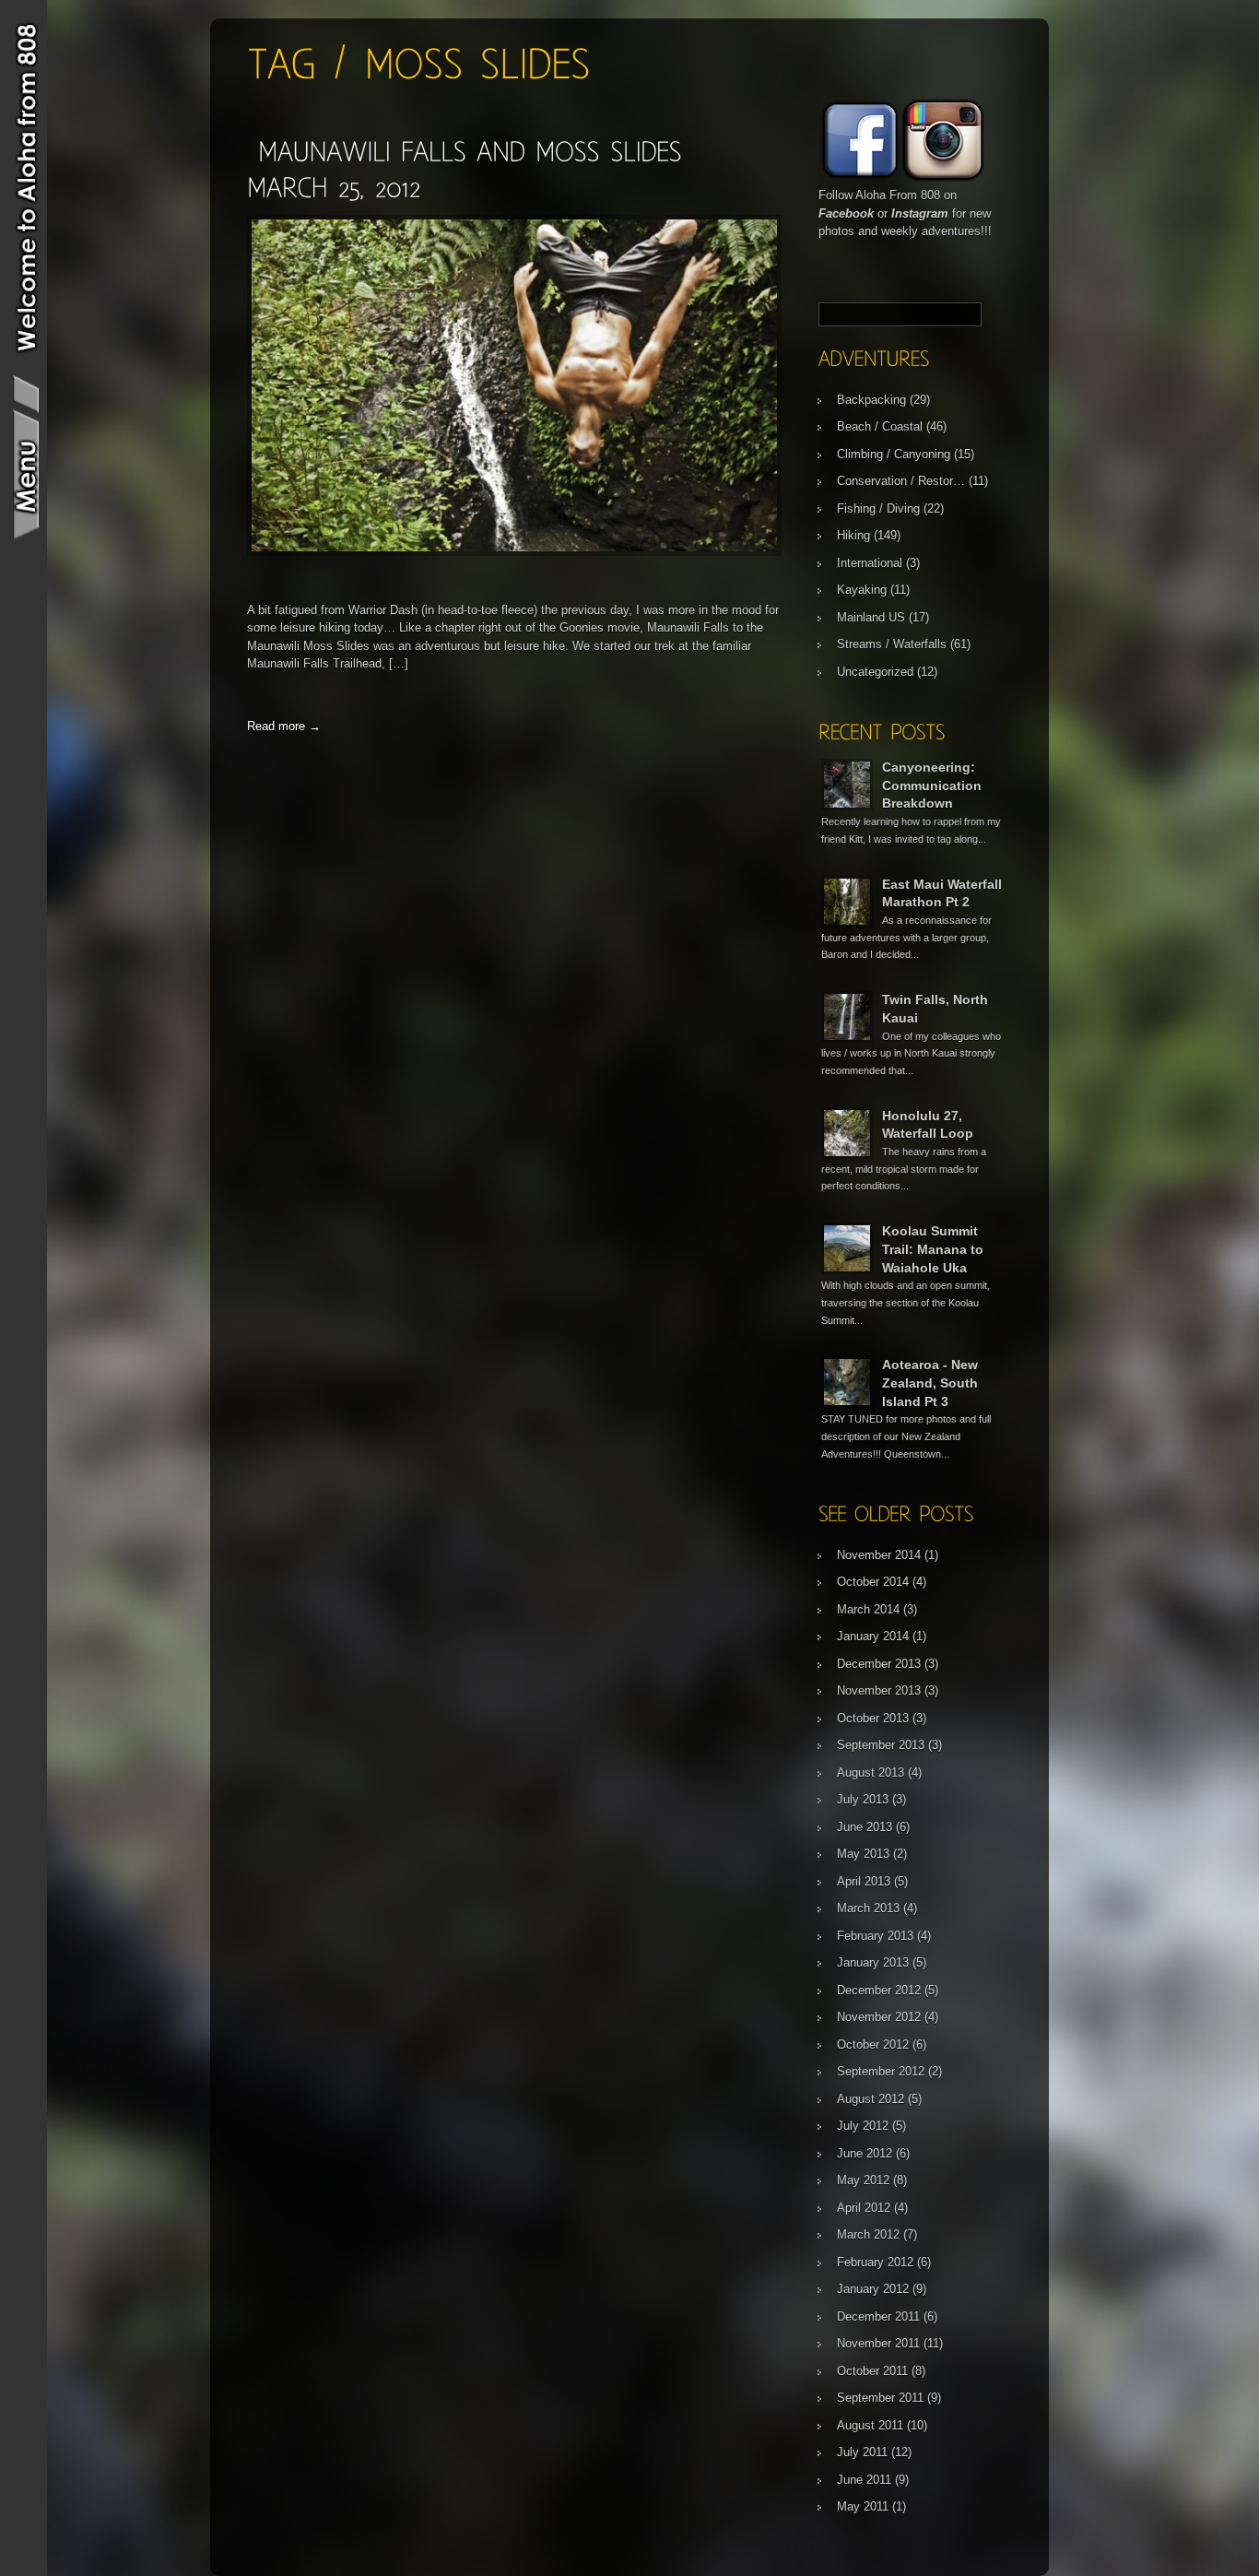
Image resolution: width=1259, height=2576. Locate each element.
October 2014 (873, 1582)
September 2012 (881, 2071)
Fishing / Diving (878, 508)
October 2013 (873, 1718)
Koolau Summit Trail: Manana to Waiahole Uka (933, 1249)
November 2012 (879, 2017)
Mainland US (871, 617)
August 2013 (871, 1772)
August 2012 (871, 2099)
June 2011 (864, 2480)
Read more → (284, 726)
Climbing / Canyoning (894, 454)
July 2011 (862, 2452)
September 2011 (880, 2398)
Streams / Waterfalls (892, 644)
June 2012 (865, 2153)
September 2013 (881, 1745)
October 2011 (872, 2371)
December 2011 (878, 2316)
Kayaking (862, 590)
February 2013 (875, 1936)
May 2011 (863, 2506)
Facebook (846, 213)
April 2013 (864, 1881)
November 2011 (878, 2343)
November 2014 (879, 1555)
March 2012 (868, 2234)
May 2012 (863, 2180)
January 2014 (873, 1636)
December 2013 (879, 1664)
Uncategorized (875, 672)
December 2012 (879, 1990)
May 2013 (863, 1854)
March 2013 (868, 1908)
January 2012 (873, 2289)
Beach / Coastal (880, 426)
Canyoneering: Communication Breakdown (932, 785)
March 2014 (868, 1609)
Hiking (853, 535)
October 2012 (873, 2044)
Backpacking (871, 400)
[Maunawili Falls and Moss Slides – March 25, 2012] (514, 552)
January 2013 (873, 1962)
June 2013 (865, 1827)
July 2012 (863, 2126)
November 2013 (879, 1690)
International (870, 563)
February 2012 (875, 2262)
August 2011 (870, 2425)
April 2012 (864, 2208)
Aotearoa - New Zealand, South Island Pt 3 (930, 1383)
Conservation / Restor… (901, 481)
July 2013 (863, 1799)
